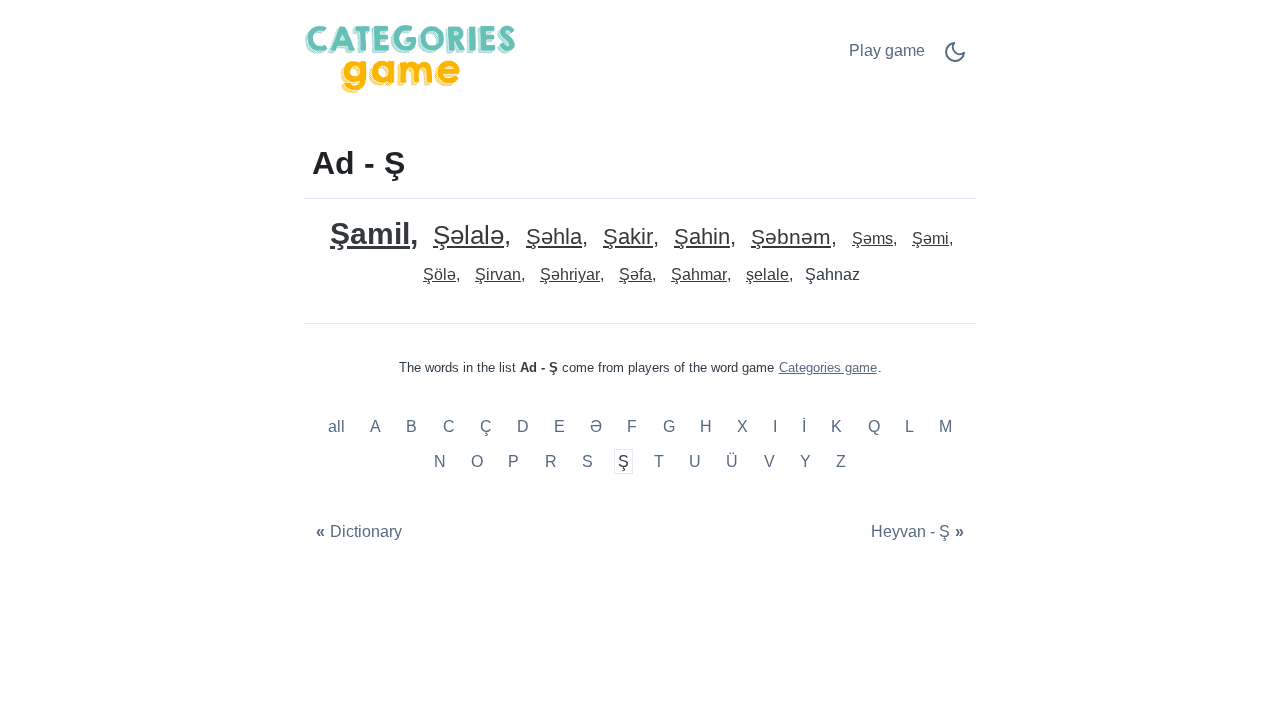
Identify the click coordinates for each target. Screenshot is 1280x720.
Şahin (702, 237)
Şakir (628, 237)
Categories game (828, 367)
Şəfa (635, 274)
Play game (887, 50)
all (338, 426)
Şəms (872, 238)
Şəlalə (468, 235)
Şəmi (930, 238)
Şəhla (554, 237)
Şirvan (498, 274)
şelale (767, 274)
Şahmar (699, 274)
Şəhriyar (570, 274)
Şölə (439, 274)
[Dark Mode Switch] (955, 58)
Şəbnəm (791, 237)
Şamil (370, 233)
